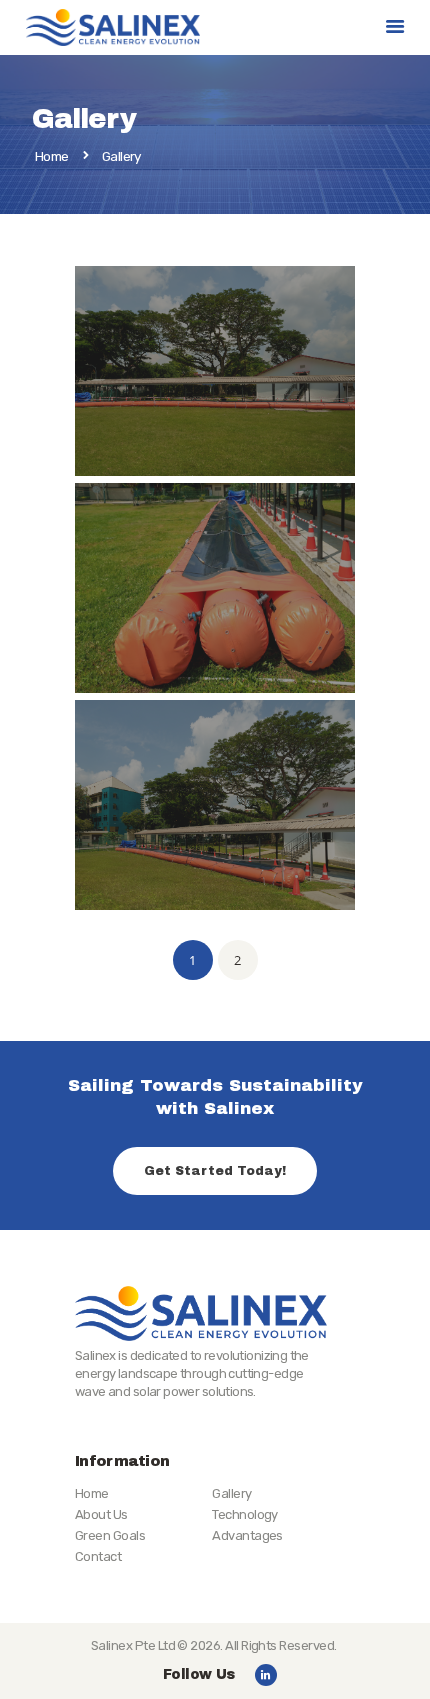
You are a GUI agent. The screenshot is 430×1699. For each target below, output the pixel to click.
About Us (101, 1514)
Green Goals (110, 1535)
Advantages (247, 1535)
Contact (98, 1556)
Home (52, 157)
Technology (245, 1514)
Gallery (231, 1493)
